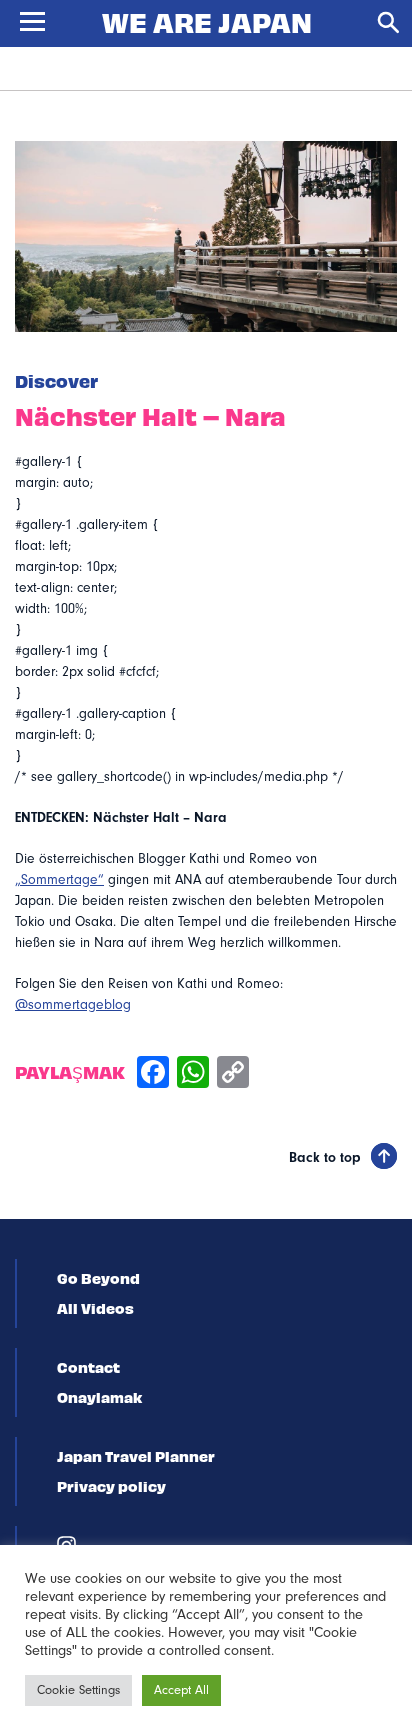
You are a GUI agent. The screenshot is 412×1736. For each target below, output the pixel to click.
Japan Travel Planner (136, 1456)
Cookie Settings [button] (78, 1690)
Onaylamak (99, 1397)
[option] (206, 236)
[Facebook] (153, 1074)
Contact (88, 1367)
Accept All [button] (181, 1690)
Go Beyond (98, 1278)
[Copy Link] (233, 1074)
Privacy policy (111, 1486)
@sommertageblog (73, 1005)
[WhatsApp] (193, 1074)
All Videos (95, 1308)
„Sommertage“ (59, 880)
